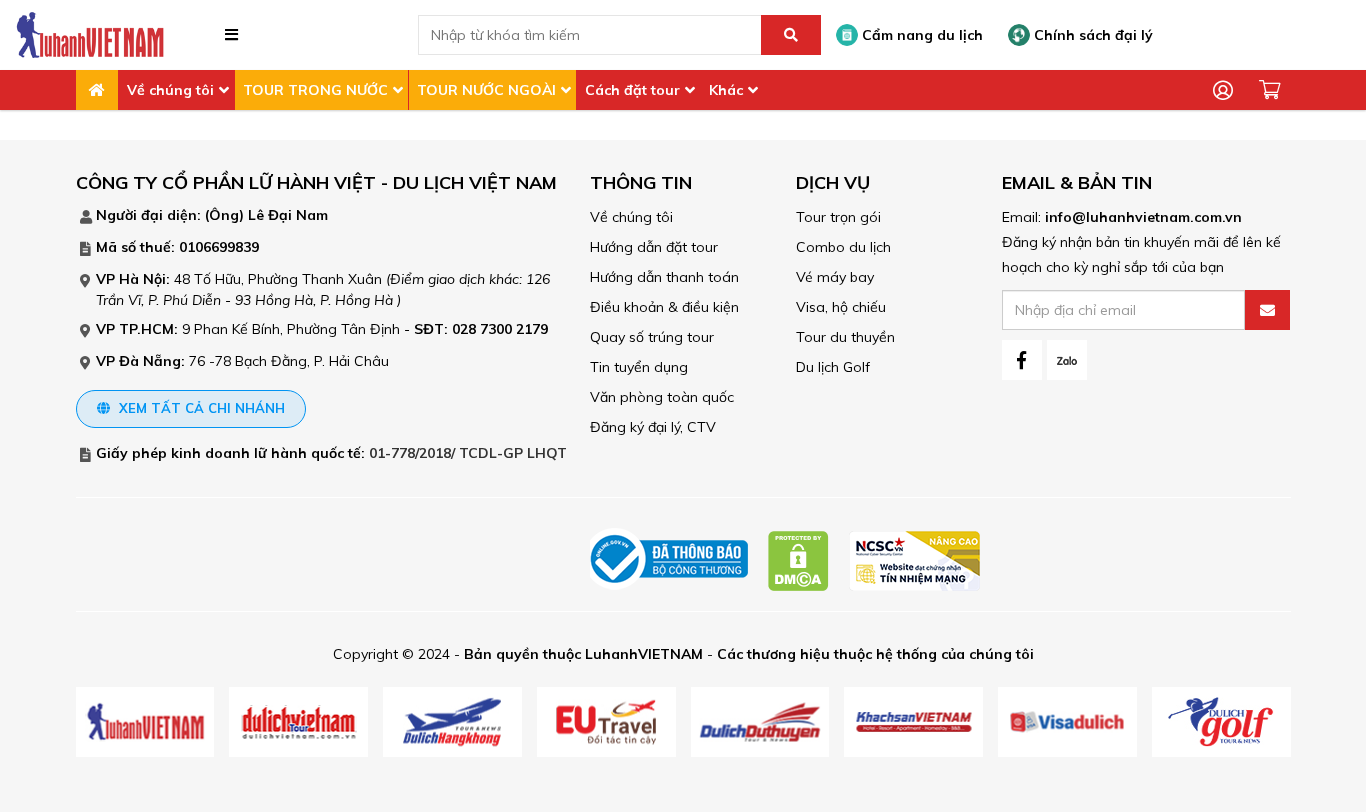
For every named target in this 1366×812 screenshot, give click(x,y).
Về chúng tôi (170, 90)
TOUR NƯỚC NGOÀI (486, 90)
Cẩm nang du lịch (920, 35)
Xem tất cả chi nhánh (200, 408)
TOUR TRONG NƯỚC (315, 90)
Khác (726, 90)
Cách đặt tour (632, 90)
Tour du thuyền (845, 337)
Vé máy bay (835, 277)
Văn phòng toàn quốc (662, 397)
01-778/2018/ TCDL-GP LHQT (468, 453)
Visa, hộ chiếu (841, 307)
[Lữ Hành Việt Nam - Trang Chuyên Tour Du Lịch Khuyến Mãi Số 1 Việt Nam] (90, 34)
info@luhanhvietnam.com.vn (1143, 217)
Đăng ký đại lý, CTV (653, 427)
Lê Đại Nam (288, 215)
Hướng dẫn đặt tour (654, 247)
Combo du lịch (843, 247)
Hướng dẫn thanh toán (664, 277)
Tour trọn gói (838, 217)
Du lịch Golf (833, 367)
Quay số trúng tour (652, 337)
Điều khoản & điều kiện (664, 307)
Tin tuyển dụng (639, 367)
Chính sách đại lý (1091, 35)
